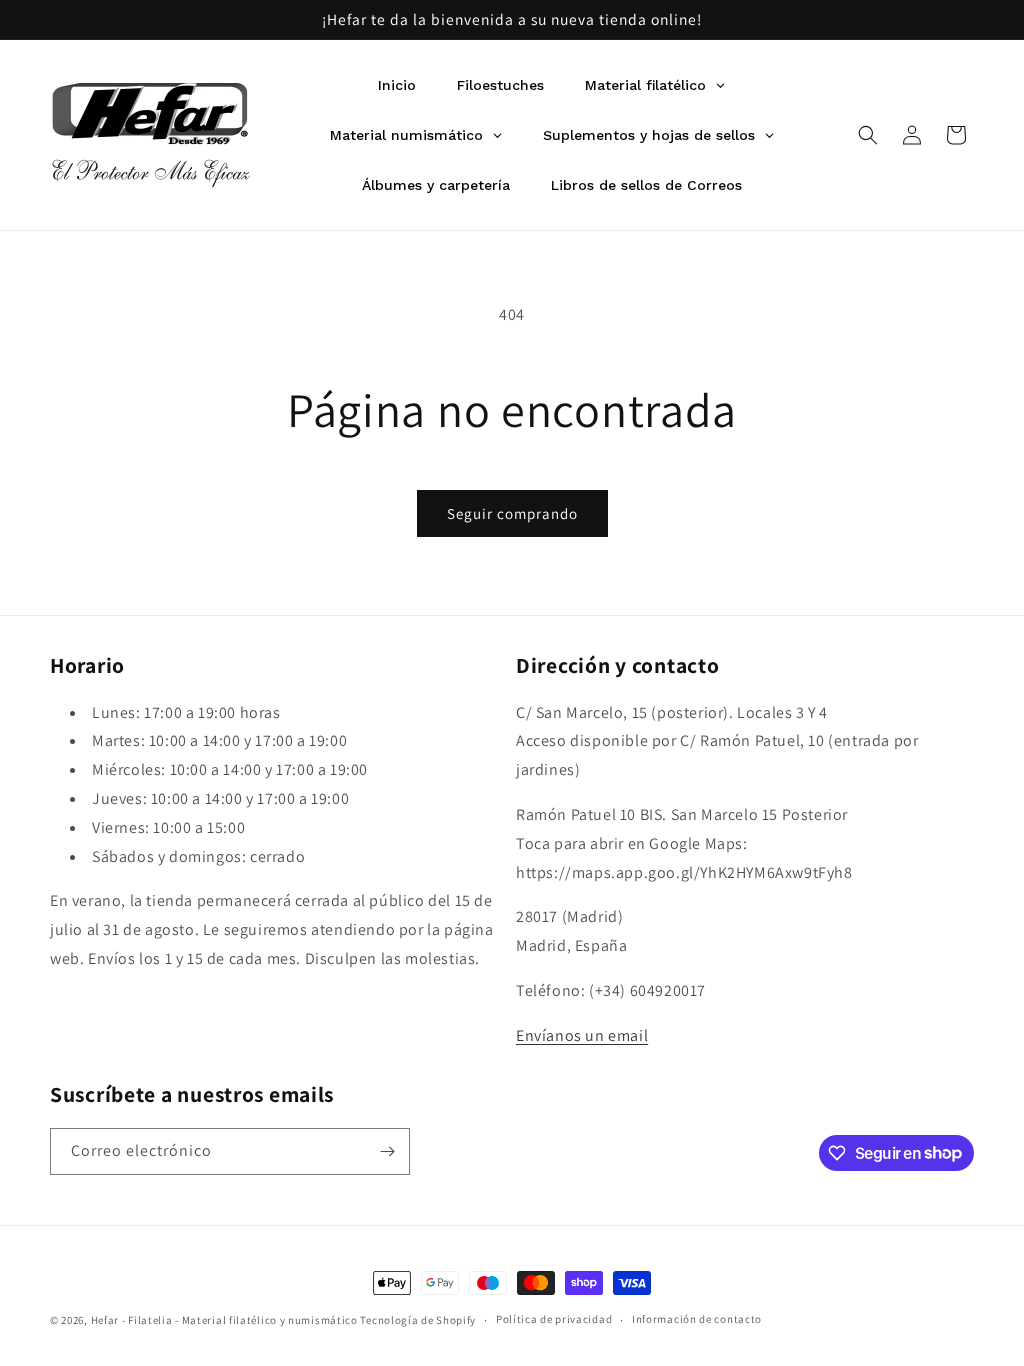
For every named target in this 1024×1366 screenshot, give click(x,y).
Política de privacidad (554, 1319)
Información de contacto (697, 1319)
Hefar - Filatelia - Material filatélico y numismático (224, 1320)
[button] (868, 135)
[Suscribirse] (387, 1151)
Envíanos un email (582, 1035)
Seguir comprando (512, 513)
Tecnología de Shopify (418, 1320)
